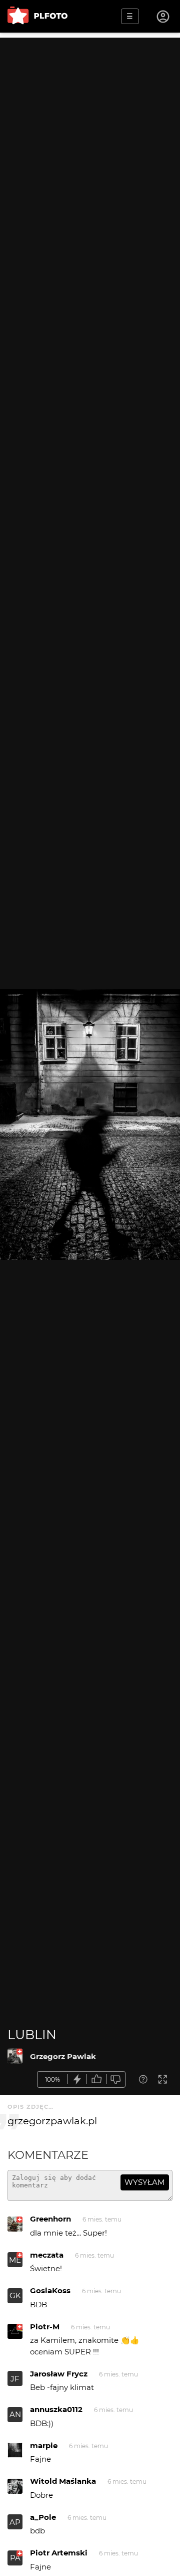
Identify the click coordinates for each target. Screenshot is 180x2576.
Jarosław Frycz (59, 2374)
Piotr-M (45, 2327)
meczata (47, 2255)
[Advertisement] (90, 128)
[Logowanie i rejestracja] (163, 17)
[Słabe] (116, 2079)
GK (15, 2295)
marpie (44, 2445)
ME (15, 2260)
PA (15, 2558)
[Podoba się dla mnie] (96, 2079)
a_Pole (43, 2517)
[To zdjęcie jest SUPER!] (77, 2079)
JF (15, 2379)
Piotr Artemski (59, 2553)
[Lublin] (15, 2056)
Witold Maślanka (63, 2481)
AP (15, 2522)
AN (15, 2414)
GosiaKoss (50, 2290)
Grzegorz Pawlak (63, 2056)
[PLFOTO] (37, 16)
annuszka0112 (56, 2409)
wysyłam (144, 2182)
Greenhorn (50, 2219)
